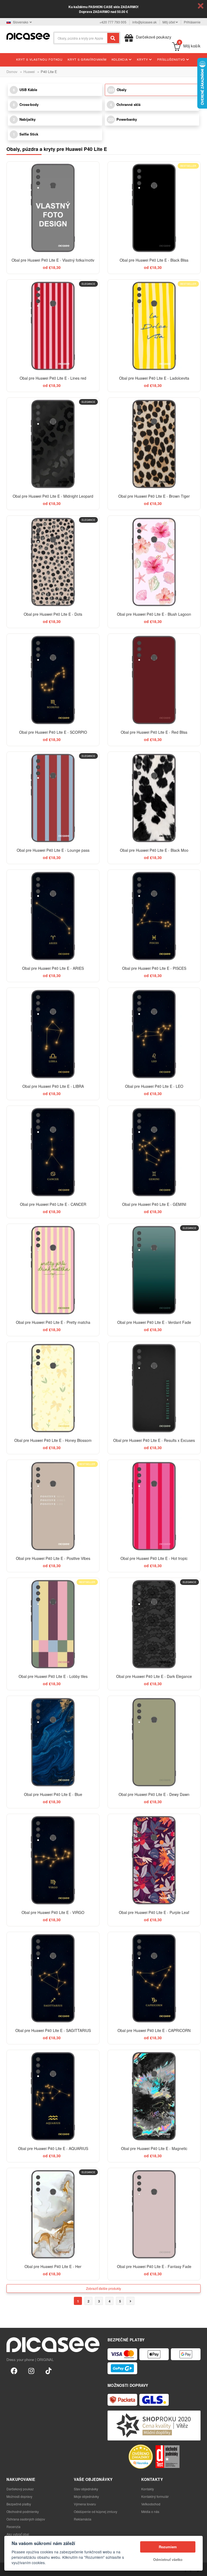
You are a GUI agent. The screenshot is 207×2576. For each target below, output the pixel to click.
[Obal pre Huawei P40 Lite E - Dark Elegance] (154, 1624)
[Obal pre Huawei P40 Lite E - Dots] (53, 562)
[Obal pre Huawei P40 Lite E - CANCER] (53, 1152)
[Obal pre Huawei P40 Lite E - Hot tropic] (154, 1506)
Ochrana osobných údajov (26, 2519)
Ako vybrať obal (18, 2534)
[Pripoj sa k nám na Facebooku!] (14, 2370)
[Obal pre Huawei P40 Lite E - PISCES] (154, 916)
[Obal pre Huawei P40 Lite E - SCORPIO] (53, 680)
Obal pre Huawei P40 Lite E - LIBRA (53, 1086)
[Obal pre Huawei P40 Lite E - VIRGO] (53, 1860)
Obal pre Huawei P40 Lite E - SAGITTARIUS (53, 2030)
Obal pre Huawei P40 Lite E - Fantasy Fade (154, 2266)
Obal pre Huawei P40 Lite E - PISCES (154, 968)
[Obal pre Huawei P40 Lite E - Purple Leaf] (154, 1860)
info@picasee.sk (144, 22)
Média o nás (150, 2511)
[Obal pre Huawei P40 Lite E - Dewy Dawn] (154, 1742)
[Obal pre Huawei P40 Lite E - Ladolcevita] (154, 326)
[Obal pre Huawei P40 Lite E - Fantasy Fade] (154, 2214)
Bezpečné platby (19, 2504)
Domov (12, 72)
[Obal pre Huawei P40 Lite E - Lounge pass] (53, 798)
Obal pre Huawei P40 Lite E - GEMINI (154, 1204)
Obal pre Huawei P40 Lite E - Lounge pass (53, 850)
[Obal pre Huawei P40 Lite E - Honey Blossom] (53, 1388)
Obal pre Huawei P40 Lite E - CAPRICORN (154, 2030)
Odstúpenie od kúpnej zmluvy (96, 2511)
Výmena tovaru (85, 2504)
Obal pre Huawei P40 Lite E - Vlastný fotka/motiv (53, 260)
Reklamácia (83, 2519)
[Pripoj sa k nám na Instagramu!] (31, 2370)
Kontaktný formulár (155, 2496)
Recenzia (13, 2527)
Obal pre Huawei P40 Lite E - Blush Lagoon (154, 614)
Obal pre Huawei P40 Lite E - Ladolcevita (154, 378)
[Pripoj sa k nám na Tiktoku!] (49, 2370)
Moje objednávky (86, 2496)
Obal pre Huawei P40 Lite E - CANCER (53, 1204)
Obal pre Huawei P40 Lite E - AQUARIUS (53, 2148)
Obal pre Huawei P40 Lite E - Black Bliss (154, 260)
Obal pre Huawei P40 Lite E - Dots (53, 614)
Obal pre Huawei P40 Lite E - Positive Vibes (53, 1558)
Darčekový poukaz (20, 2489)
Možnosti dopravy (19, 2496)
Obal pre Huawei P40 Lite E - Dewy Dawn (154, 1794)
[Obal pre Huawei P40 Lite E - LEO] (154, 1034)
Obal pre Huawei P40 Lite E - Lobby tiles (53, 1676)
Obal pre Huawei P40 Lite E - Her (53, 2266)
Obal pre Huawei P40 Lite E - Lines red (53, 378)
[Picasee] (28, 36)
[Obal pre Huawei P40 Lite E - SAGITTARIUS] (53, 1978)
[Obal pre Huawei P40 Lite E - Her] (53, 2214)
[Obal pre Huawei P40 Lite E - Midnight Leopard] (53, 444)
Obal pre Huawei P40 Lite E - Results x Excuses (154, 1440)
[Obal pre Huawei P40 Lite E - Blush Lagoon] (154, 562)
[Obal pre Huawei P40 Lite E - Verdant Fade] (154, 1270)
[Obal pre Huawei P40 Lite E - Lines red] (53, 326)
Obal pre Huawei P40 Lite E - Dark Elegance (154, 1676)
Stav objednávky (86, 2489)
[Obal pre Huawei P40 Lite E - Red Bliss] (154, 680)
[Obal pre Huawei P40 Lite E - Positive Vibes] (53, 1506)
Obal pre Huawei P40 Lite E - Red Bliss (154, 732)
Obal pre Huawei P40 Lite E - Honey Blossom (53, 1440)
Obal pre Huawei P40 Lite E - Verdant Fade (154, 1322)
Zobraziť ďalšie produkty (103, 2288)
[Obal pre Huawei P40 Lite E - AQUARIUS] (53, 2096)
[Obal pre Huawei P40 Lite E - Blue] (53, 1742)
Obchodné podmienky (23, 2511)
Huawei (29, 72)
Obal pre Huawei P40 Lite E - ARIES (53, 968)
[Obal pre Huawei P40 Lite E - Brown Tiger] (154, 444)
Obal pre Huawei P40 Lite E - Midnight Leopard (53, 496)
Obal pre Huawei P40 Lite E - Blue (53, 1794)
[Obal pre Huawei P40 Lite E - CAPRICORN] (154, 1978)
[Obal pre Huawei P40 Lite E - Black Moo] (154, 798)
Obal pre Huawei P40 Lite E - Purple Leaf (154, 1912)
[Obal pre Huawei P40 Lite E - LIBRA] (53, 1034)
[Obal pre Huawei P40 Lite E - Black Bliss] (154, 208)
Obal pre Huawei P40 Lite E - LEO (154, 1086)
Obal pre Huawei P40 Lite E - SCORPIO (53, 732)
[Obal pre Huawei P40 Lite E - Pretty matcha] (53, 1270)
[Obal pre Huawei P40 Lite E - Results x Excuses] (154, 1388)
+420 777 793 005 (113, 22)
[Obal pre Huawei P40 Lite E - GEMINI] (154, 1152)
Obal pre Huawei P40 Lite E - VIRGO (53, 1912)
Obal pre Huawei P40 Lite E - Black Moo (154, 850)
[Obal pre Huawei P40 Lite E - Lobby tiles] (53, 1624)
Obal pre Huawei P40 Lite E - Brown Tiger (154, 496)
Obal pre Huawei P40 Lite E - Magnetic (154, 2148)
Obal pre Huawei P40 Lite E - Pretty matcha (53, 1322)
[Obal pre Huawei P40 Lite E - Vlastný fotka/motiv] (53, 208)
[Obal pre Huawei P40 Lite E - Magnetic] (154, 2096)
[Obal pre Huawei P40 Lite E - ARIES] (53, 916)
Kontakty (148, 2489)
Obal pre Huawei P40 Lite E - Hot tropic (154, 1558)
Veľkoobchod (151, 2504)
